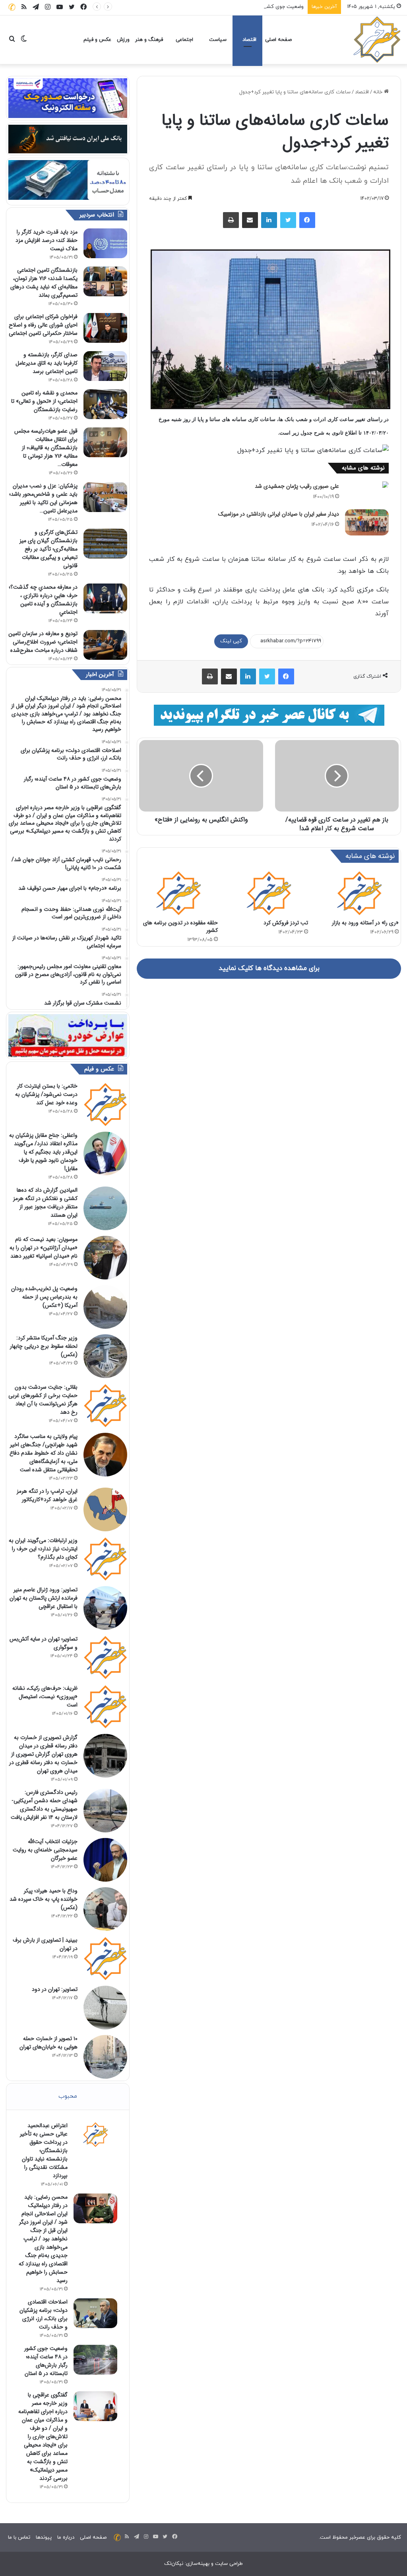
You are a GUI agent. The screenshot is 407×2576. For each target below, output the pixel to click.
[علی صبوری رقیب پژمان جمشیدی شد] (367, 485)
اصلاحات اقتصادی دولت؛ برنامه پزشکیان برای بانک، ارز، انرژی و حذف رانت (44, 2314)
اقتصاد (249, 40)
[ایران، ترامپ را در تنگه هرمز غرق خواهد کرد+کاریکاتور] (105, 1509)
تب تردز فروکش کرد (286, 923)
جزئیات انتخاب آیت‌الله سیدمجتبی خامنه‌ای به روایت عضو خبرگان (45, 1850)
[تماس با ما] (12, 7)
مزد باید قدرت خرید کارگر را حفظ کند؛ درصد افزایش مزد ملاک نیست (47, 240)
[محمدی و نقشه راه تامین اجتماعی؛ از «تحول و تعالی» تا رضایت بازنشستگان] (105, 404)
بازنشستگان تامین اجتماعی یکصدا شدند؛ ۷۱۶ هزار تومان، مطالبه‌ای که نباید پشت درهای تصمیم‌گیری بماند (44, 283)
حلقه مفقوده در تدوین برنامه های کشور (180, 927)
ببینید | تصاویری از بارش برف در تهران (45, 1944)
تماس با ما (19, 2537)
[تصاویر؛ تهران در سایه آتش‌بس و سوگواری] (105, 1657)
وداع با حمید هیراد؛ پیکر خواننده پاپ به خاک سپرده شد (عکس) (44, 1899)
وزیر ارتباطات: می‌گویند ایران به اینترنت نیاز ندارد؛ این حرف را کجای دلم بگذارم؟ (43, 1549)
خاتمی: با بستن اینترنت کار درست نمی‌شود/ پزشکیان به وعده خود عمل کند (46, 1094)
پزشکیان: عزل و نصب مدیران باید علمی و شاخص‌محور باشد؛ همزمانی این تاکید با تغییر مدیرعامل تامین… (43, 498)
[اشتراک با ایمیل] (250, 220)
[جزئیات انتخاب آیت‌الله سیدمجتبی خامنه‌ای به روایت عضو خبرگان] (105, 1860)
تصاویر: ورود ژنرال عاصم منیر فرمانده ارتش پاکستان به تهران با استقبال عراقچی (44, 1598)
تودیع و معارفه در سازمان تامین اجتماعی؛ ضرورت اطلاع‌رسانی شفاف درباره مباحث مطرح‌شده (43, 642)
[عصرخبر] (377, 40)
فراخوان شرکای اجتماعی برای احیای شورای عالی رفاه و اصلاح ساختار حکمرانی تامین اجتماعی (43, 325)
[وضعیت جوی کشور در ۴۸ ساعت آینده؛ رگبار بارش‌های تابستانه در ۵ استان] (95, 2360)
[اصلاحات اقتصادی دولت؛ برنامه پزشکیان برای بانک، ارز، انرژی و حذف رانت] (95, 2313)
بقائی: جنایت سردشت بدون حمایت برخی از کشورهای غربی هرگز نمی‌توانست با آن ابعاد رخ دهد (43, 1400)
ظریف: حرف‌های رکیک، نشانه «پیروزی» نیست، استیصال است (45, 1697)
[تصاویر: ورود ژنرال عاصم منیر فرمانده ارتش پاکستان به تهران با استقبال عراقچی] (105, 1608)
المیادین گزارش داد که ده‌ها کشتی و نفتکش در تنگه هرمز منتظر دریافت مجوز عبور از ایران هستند (45, 1203)
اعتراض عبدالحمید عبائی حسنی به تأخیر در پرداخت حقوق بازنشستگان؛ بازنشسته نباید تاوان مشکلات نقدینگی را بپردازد (44, 2151)
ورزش (123, 40)
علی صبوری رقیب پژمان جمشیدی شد (297, 486)
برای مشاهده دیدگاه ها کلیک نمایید (269, 968)
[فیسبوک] (307, 220)
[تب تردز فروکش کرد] (269, 893)
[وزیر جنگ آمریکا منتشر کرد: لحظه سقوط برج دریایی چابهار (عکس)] (105, 1356)
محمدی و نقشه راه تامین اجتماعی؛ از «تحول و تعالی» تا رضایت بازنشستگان (44, 401)
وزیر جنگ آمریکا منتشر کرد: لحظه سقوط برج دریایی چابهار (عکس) (44, 1346)
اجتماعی (184, 40)
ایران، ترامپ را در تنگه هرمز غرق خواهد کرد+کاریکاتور (47, 1495)
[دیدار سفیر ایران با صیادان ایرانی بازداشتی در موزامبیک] (367, 522)
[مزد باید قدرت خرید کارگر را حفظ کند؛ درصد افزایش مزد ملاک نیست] (105, 243)
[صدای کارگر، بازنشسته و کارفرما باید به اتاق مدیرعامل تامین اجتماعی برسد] (105, 366)
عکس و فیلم (97, 40)
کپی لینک (231, 641)
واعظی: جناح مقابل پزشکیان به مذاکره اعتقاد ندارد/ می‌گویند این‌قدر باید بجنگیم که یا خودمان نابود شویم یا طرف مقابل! (43, 1152)
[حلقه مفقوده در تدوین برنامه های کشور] (178, 893)
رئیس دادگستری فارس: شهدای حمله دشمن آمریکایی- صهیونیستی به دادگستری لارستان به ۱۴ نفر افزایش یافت (44, 1805)
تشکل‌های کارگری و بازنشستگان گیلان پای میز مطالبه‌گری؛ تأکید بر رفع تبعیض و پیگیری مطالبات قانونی (48, 549)
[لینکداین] (269, 220)
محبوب (68, 2096)
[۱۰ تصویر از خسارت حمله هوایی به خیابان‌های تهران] (105, 2057)
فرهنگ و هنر (149, 40)
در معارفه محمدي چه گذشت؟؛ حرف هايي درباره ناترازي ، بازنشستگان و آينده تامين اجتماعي (43, 600)
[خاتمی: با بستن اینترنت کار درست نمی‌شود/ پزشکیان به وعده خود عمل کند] (105, 1104)
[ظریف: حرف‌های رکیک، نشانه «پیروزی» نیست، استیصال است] (105, 1706)
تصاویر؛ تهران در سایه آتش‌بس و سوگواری (44, 1643)
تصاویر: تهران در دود (55, 1989)
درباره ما (66, 2537)
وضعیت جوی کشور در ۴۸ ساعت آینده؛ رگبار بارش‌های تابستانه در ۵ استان (223, 7)
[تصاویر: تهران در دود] (105, 2008)
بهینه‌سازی (198, 2564)
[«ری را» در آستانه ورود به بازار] (359, 893)
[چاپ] (231, 220)
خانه (379, 92)
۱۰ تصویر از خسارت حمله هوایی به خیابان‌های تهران (48, 2043)
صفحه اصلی (278, 40)
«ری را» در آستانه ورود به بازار (365, 923)
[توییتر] (288, 220)
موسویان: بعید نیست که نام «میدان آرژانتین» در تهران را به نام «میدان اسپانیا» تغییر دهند (44, 1248)
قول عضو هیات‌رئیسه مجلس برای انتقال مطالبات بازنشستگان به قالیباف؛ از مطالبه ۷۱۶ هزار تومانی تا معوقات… (46, 448)
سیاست (218, 40)
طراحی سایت (229, 2564)
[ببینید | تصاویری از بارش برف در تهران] (105, 1958)
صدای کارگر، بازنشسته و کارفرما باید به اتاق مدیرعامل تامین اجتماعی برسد (47, 363)
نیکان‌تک (174, 2564)
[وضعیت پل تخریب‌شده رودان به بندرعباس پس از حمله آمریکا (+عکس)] (105, 1307)
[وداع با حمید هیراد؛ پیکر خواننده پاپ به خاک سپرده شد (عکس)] (105, 1909)
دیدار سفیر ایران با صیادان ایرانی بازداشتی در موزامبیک (279, 514)
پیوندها (44, 2537)
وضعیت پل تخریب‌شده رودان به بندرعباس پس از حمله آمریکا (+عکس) (44, 1297)
